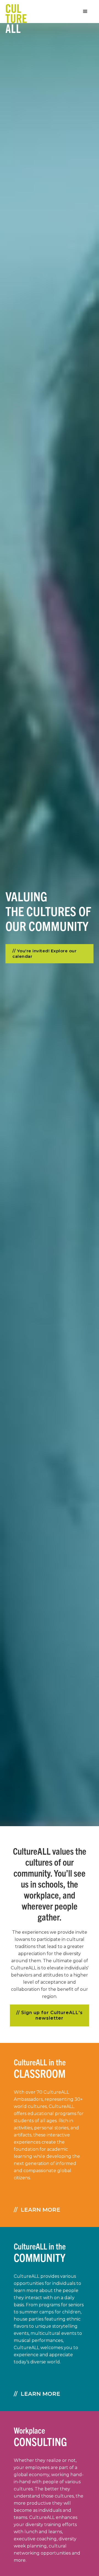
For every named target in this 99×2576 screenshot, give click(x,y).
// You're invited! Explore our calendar (44, 954)
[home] (13, 12)
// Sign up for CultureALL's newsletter (50, 2015)
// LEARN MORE (37, 2210)
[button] (85, 12)
